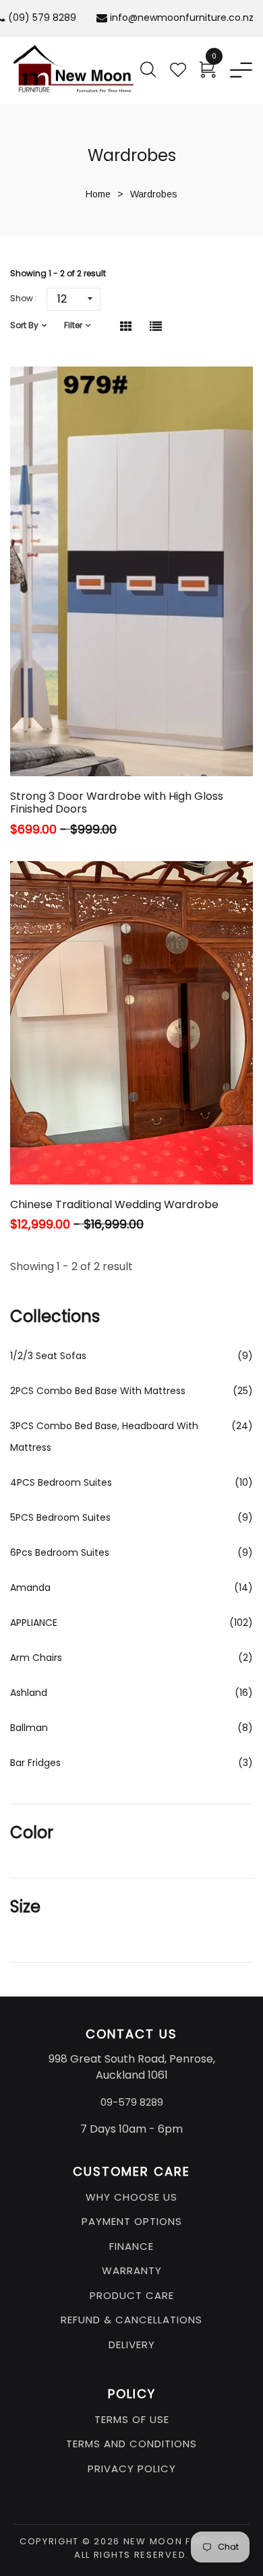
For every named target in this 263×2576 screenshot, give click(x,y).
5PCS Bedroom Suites (60, 1517)
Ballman (29, 1728)
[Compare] (164, 744)
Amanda (30, 1588)
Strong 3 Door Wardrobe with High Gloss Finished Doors (117, 803)
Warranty (132, 2270)
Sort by (24, 325)
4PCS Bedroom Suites (61, 1482)
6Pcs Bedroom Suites (60, 1552)
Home (98, 194)
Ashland (29, 1693)
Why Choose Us (131, 2197)
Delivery (132, 2345)
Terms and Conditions (131, 2444)
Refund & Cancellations (131, 2320)
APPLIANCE (34, 1623)
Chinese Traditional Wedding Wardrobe (114, 1204)
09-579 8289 (132, 2102)
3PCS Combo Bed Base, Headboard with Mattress (104, 1437)
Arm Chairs (36, 1658)
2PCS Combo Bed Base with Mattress (98, 1391)
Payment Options (132, 2221)
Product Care (132, 2295)
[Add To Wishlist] (129, 744)
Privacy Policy (132, 2469)
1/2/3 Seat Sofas (48, 1356)
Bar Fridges (35, 1763)
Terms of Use (132, 2419)
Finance (131, 2246)
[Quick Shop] (92, 744)
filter (73, 325)
